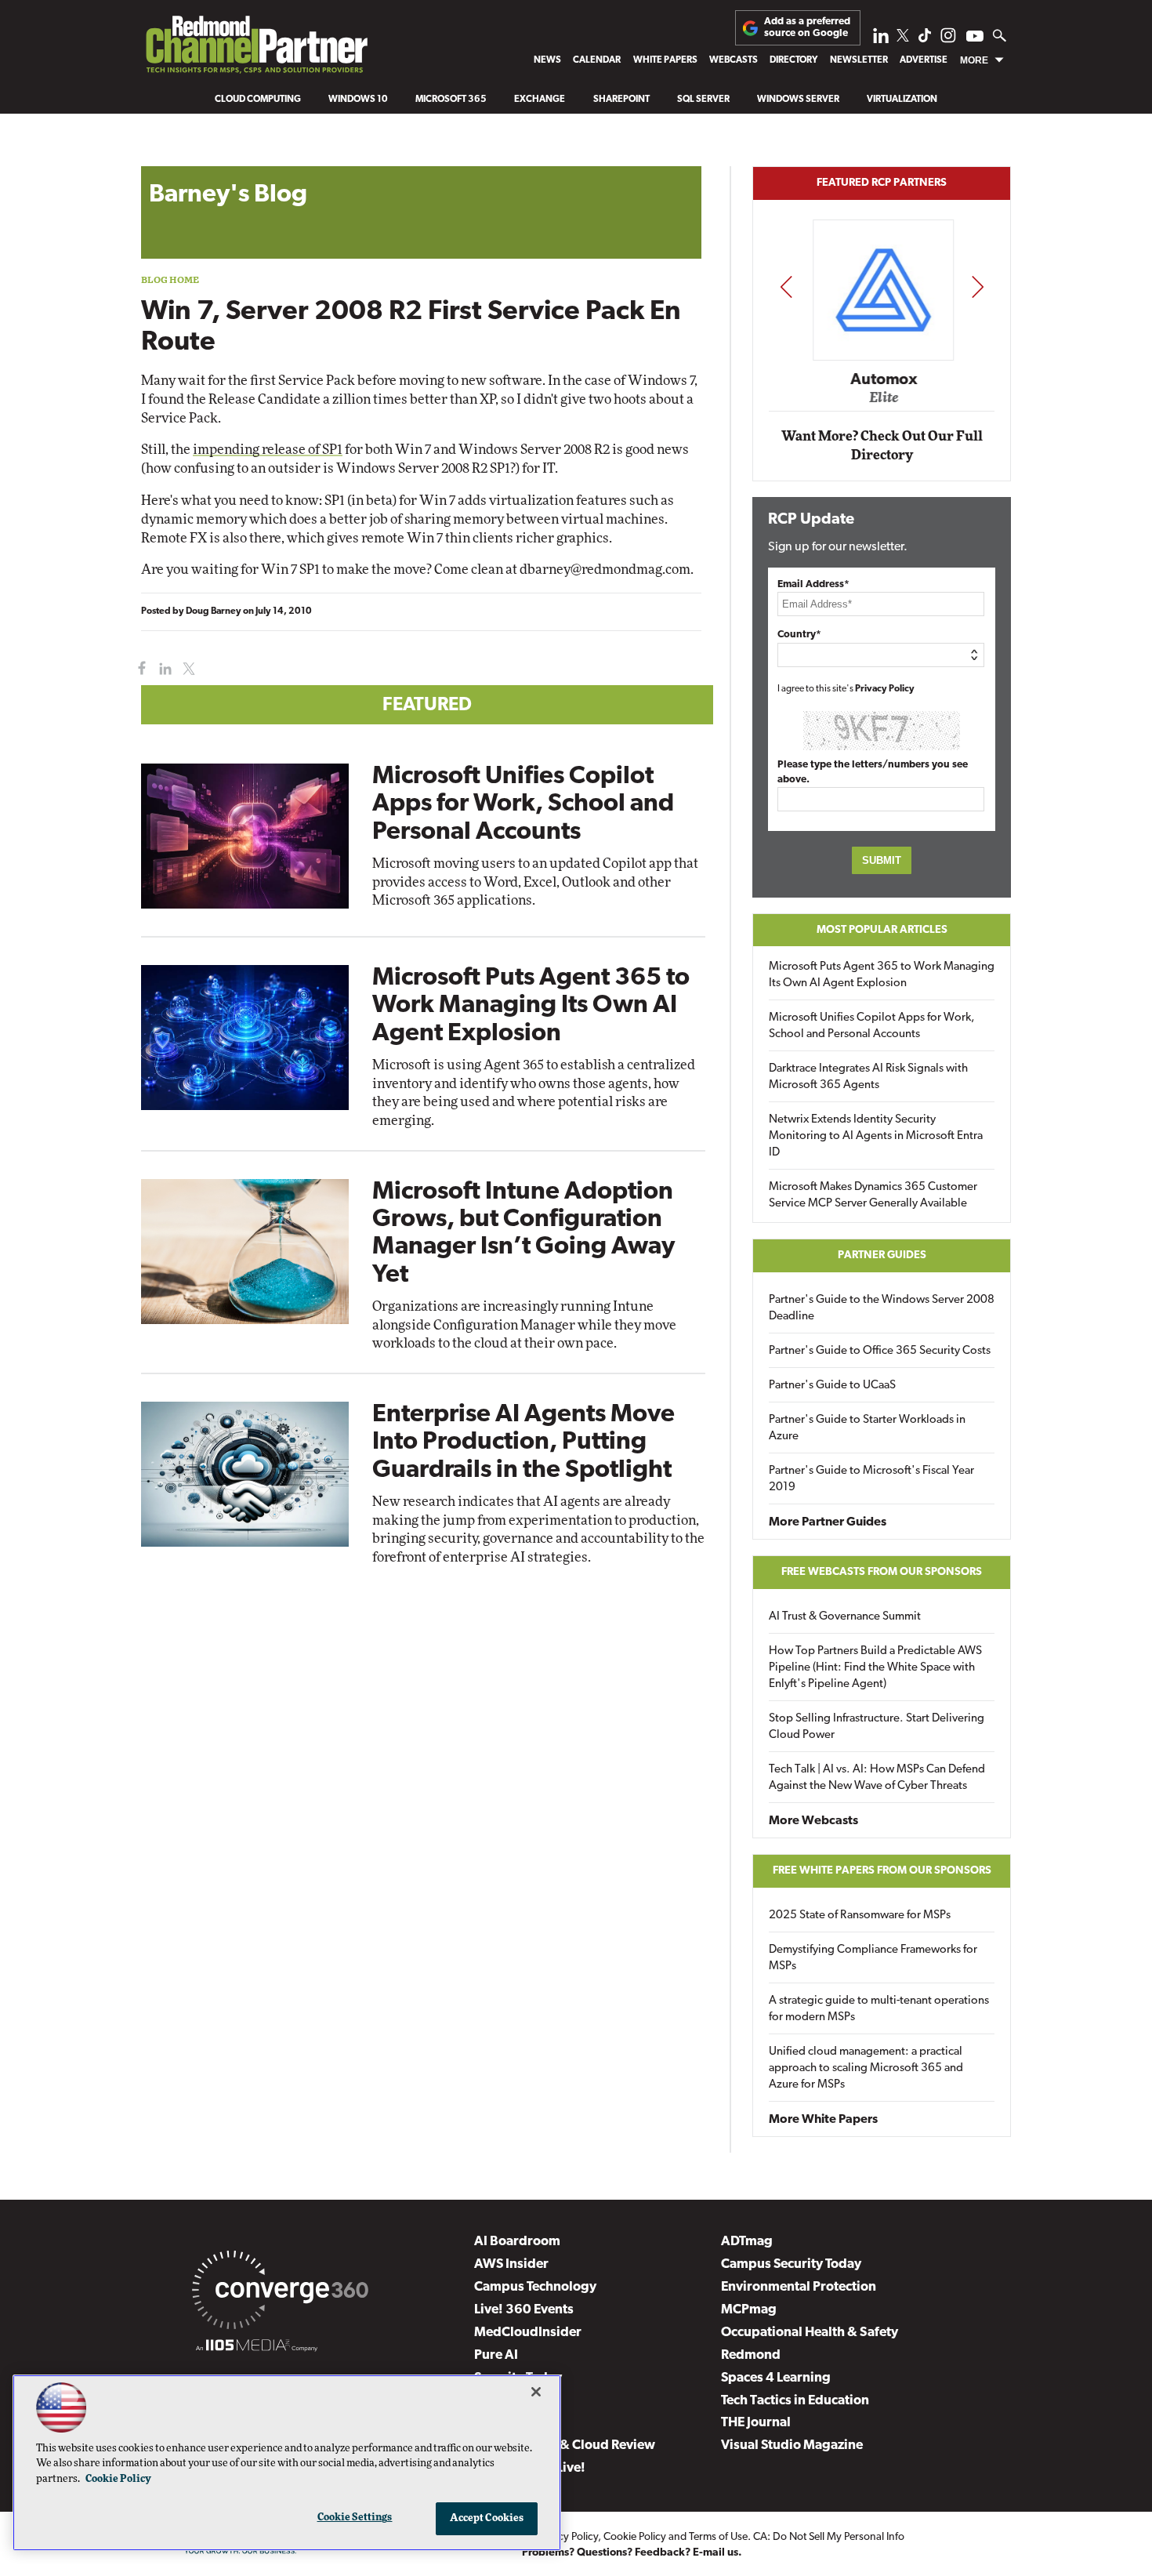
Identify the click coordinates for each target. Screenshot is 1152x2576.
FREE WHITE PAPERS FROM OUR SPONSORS (882, 1871)
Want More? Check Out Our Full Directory (882, 446)
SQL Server (703, 100)
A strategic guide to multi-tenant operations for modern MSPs (879, 2009)
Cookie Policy (635, 2537)
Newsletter (859, 60)
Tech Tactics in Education (795, 2401)
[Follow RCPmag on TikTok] (925, 40)
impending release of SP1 (268, 450)
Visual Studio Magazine (792, 2445)
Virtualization (902, 100)
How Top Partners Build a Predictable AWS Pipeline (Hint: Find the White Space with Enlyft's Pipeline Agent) (875, 1668)
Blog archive (178, 158)
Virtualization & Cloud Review (565, 2445)
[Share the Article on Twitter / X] (187, 669)
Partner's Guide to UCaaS (832, 1386)
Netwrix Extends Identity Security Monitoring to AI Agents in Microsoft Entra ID (876, 1136)
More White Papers (823, 2120)
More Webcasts (813, 1821)
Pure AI (496, 2355)
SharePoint (621, 100)
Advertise (924, 60)
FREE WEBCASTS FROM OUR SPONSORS (882, 1572)
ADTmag (747, 2242)
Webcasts (734, 60)
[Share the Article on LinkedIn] (163, 669)
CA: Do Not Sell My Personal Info (829, 2537)
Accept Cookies (487, 2518)
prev (786, 287)
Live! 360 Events (524, 2310)
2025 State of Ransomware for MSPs (860, 1916)
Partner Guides (882, 1255)
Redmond (751, 2355)
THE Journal (756, 2423)
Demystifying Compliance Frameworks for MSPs (873, 1958)
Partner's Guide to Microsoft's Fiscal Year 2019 (871, 1479)
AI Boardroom (517, 2242)
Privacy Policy (885, 689)
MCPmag (749, 2310)
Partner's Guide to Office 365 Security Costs (880, 1351)
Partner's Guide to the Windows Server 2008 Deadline (882, 1308)
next (978, 287)
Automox (883, 379)
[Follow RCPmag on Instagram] (948, 40)
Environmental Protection (799, 2287)
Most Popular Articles (882, 930)
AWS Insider (511, 2264)
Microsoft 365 (451, 100)
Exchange (540, 100)
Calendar (597, 60)
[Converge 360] (280, 2293)
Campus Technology (535, 2287)
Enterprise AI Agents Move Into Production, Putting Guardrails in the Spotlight (523, 1442)
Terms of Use (718, 2537)
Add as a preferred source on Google (807, 27)
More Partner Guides (828, 1522)
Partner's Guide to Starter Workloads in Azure (867, 1428)
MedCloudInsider (528, 2333)
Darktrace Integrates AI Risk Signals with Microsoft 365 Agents (868, 1077)
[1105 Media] (257, 2348)
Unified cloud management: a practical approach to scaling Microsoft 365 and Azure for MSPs (866, 2068)
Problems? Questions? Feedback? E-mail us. (632, 2553)
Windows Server (798, 100)
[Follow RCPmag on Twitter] (903, 38)
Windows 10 (358, 100)
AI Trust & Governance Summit (845, 1617)
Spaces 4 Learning (776, 2378)
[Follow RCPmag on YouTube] (975, 38)
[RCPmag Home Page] (256, 48)
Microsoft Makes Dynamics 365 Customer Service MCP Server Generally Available (873, 1195)
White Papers (665, 60)
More (974, 60)
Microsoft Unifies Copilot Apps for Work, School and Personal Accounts (523, 804)
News (547, 60)
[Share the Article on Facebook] (138, 669)
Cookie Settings (355, 2518)
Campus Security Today (791, 2264)
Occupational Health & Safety (810, 2333)
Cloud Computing (258, 100)
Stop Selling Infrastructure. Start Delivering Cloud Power (877, 1727)
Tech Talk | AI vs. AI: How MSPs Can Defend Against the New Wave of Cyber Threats (877, 1778)
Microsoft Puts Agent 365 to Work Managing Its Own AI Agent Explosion (531, 1006)
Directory (793, 60)
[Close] (536, 2392)
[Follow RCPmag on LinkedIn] (881, 40)
